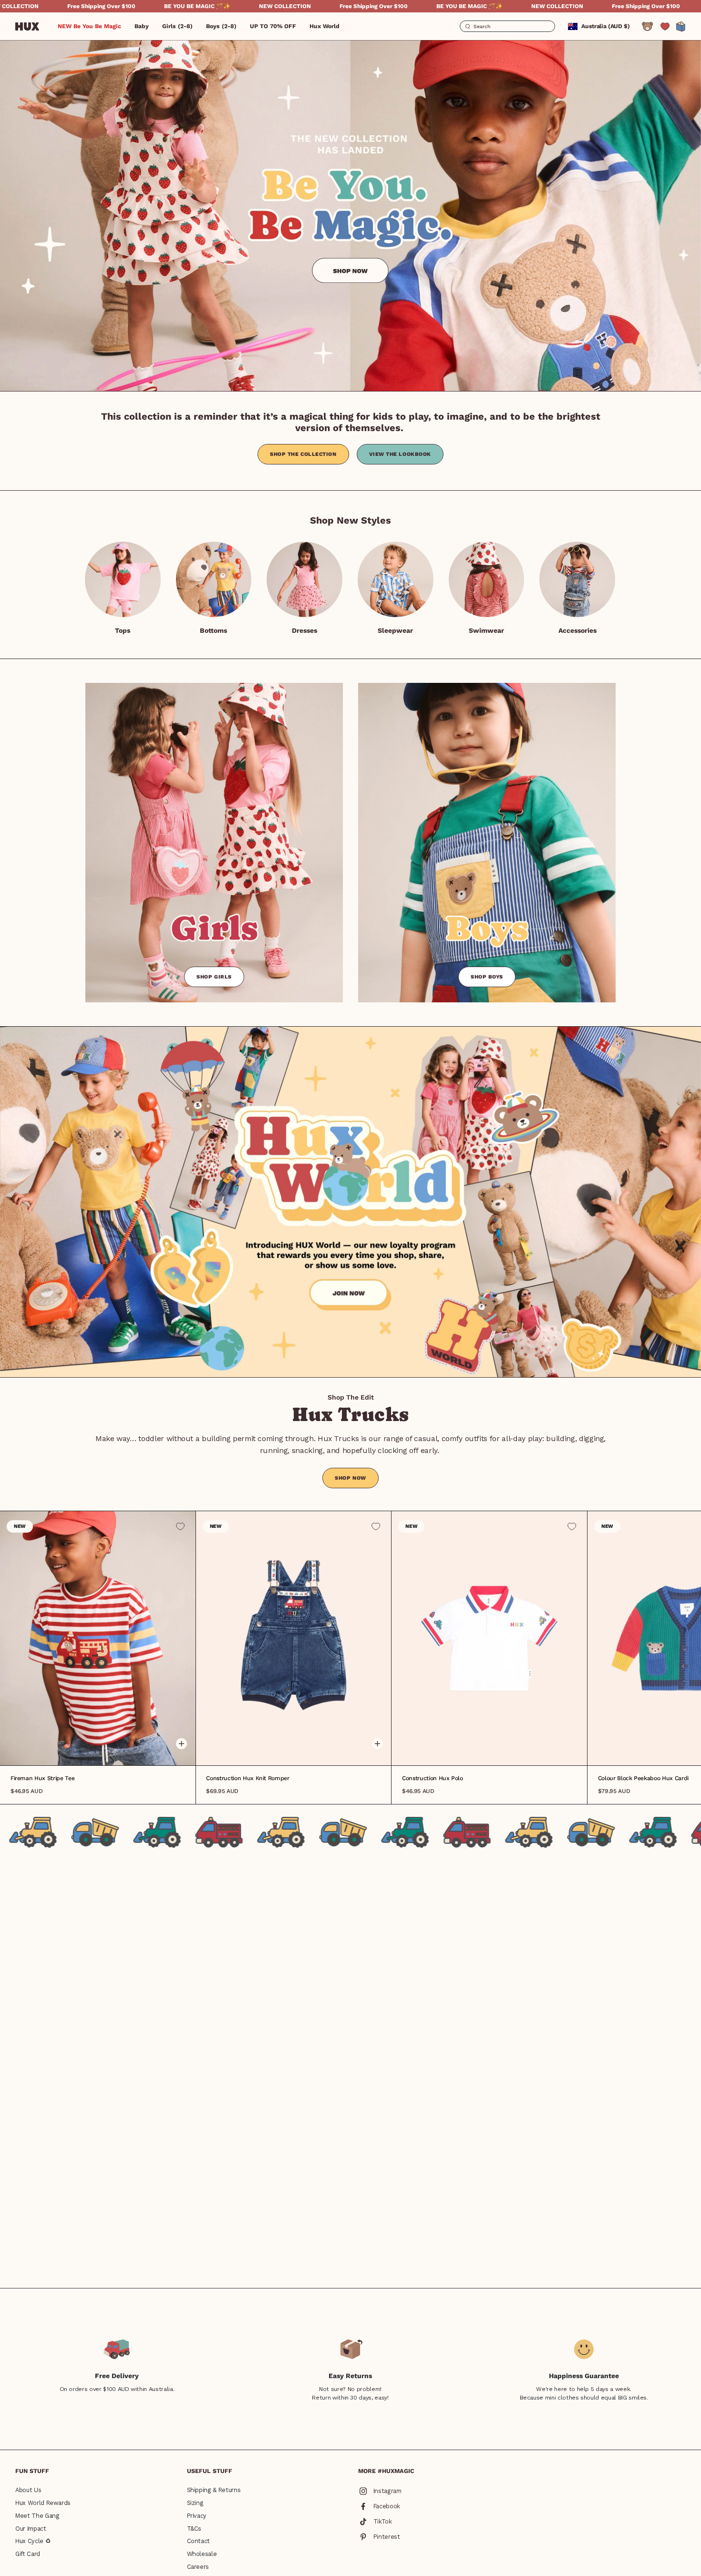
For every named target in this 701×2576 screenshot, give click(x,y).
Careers (198, 2567)
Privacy (197, 2516)
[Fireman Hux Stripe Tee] (98, 1638)
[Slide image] (350, 215)
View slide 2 (98, 1751)
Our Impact (31, 2529)
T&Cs (194, 2529)
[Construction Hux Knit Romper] (294, 1638)
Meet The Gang (37, 2516)
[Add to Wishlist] (180, 1526)
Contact (199, 2541)
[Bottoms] (214, 580)
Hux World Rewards (43, 2503)
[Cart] (681, 26)
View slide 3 (104, 1751)
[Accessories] (577, 580)
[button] (142, 26)
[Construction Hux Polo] (489, 1638)
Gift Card (28, 2554)
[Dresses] (304, 580)
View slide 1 (91, 1751)
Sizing (195, 2503)
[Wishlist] (665, 26)
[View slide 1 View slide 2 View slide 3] (294, 1638)
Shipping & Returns (214, 2490)
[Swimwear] (487, 580)
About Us (28, 2490)
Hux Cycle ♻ (33, 2541)
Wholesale (202, 2554)
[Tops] (123, 580)
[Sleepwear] (396, 580)
